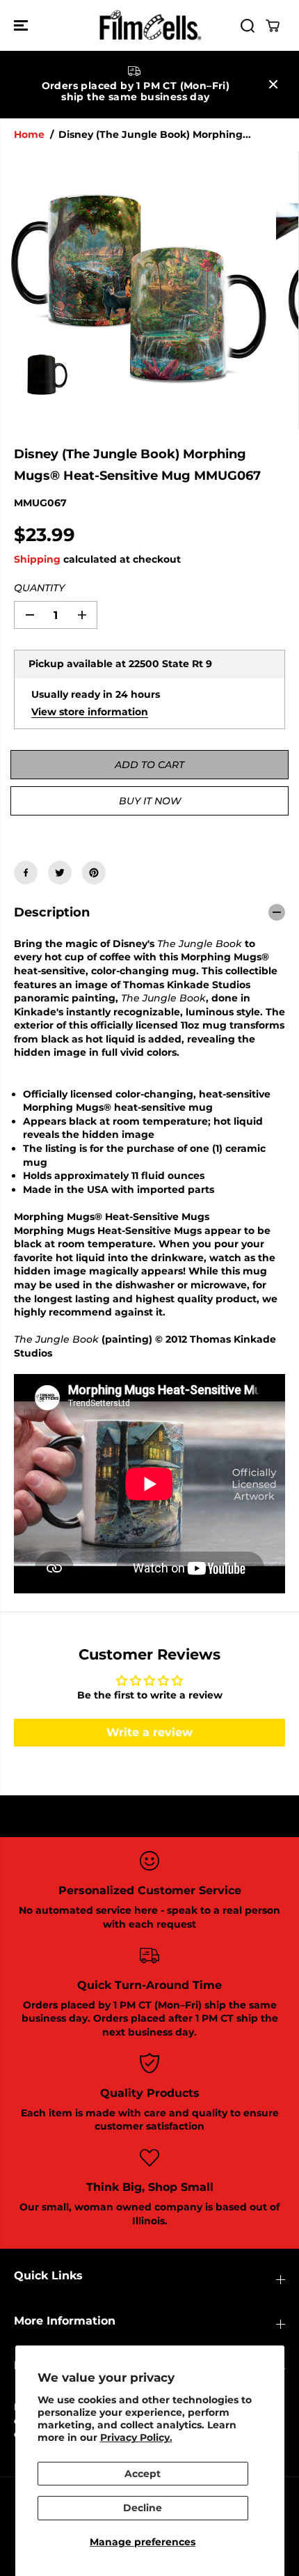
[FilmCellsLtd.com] (149, 25)
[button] (22, 25)
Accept (143, 2474)
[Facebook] (26, 873)
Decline (143, 2508)
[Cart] (273, 26)
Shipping (37, 559)
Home (29, 134)
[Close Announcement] (273, 84)
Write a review (149, 1732)
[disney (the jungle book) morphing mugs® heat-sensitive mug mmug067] (138, 290)
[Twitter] (60, 873)
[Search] (248, 26)
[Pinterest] (94, 873)
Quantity (39, 588)
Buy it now (150, 801)
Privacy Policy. (136, 2437)
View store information (90, 712)
